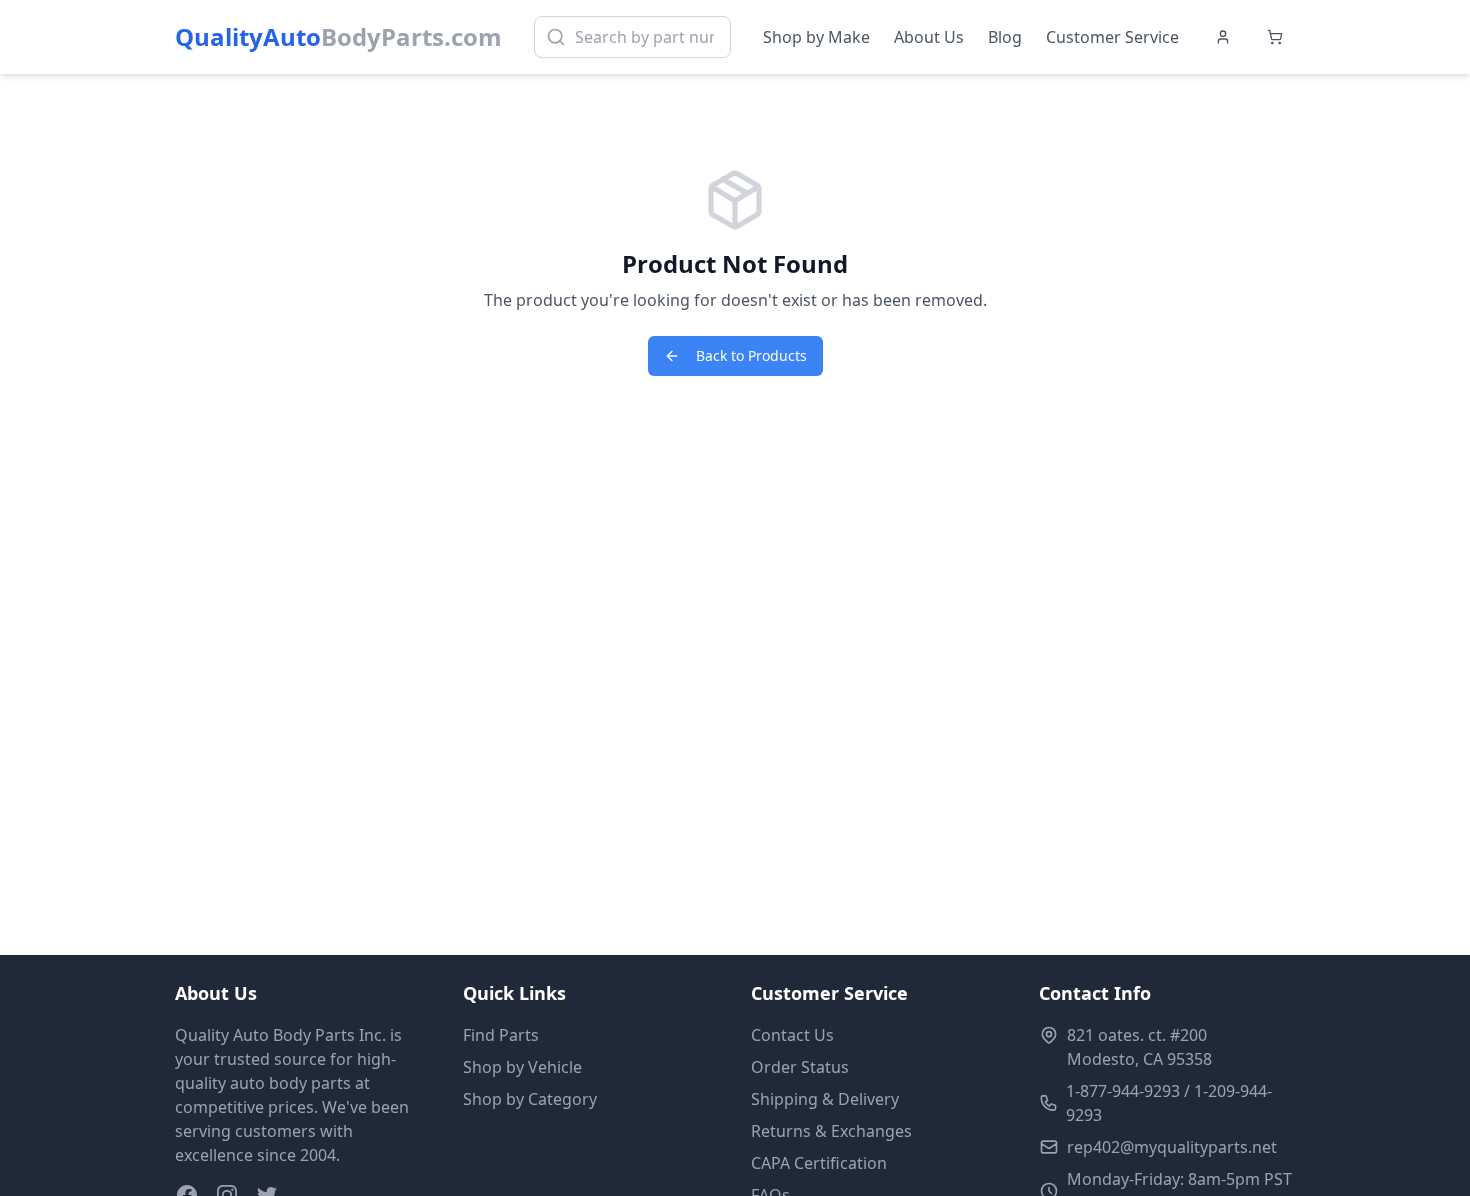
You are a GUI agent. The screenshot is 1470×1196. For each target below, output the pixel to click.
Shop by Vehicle (522, 1067)
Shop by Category (530, 1099)
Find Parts (501, 1035)
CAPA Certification (819, 1163)
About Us (929, 37)
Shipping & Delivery (825, 1099)
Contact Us (792, 1035)
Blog (1005, 37)
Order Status (800, 1067)
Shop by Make (816, 37)
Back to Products (751, 355)
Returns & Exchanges (831, 1131)
